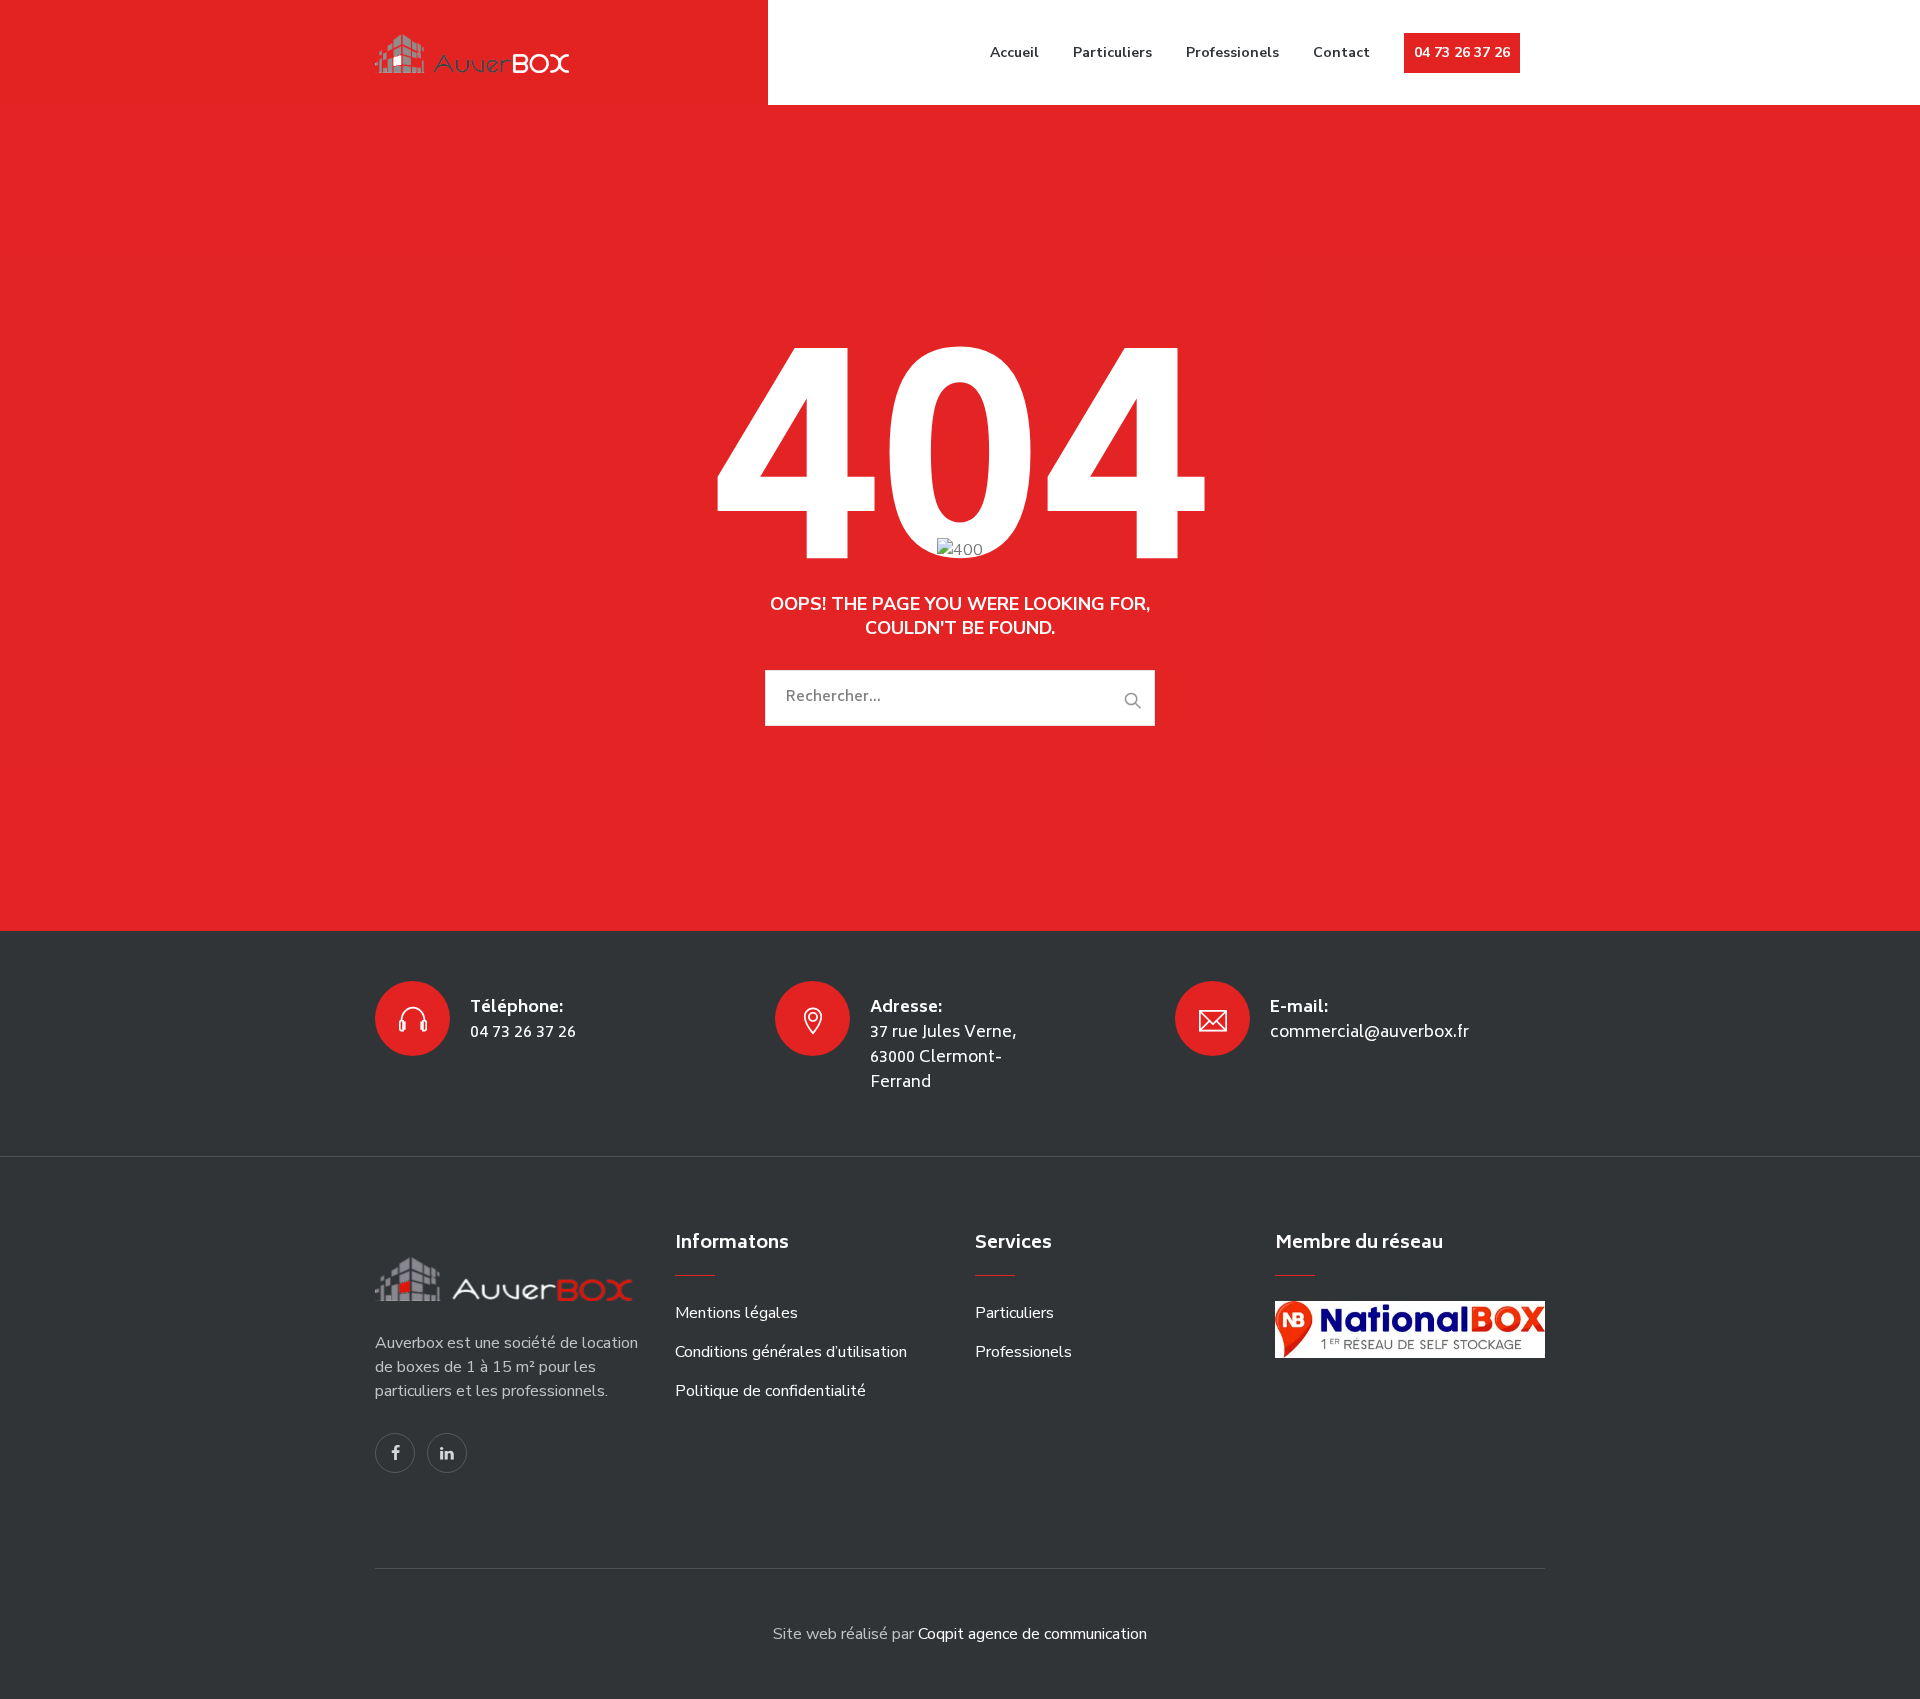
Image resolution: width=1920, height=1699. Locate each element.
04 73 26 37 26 (1462, 52)
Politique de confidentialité (770, 1391)
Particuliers (1112, 52)
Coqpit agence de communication (1032, 1634)
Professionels (1232, 52)
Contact (1341, 52)
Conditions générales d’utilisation (791, 1352)
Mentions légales (736, 1313)
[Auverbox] (477, 52)
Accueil (1014, 52)
